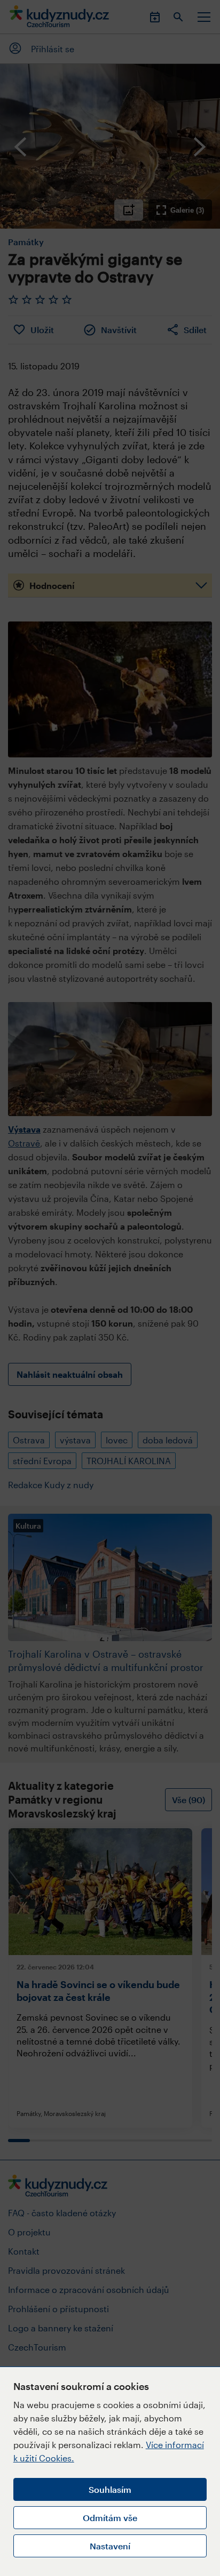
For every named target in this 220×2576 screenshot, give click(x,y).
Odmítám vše (110, 2518)
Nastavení (110, 2546)
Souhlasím (110, 2489)
